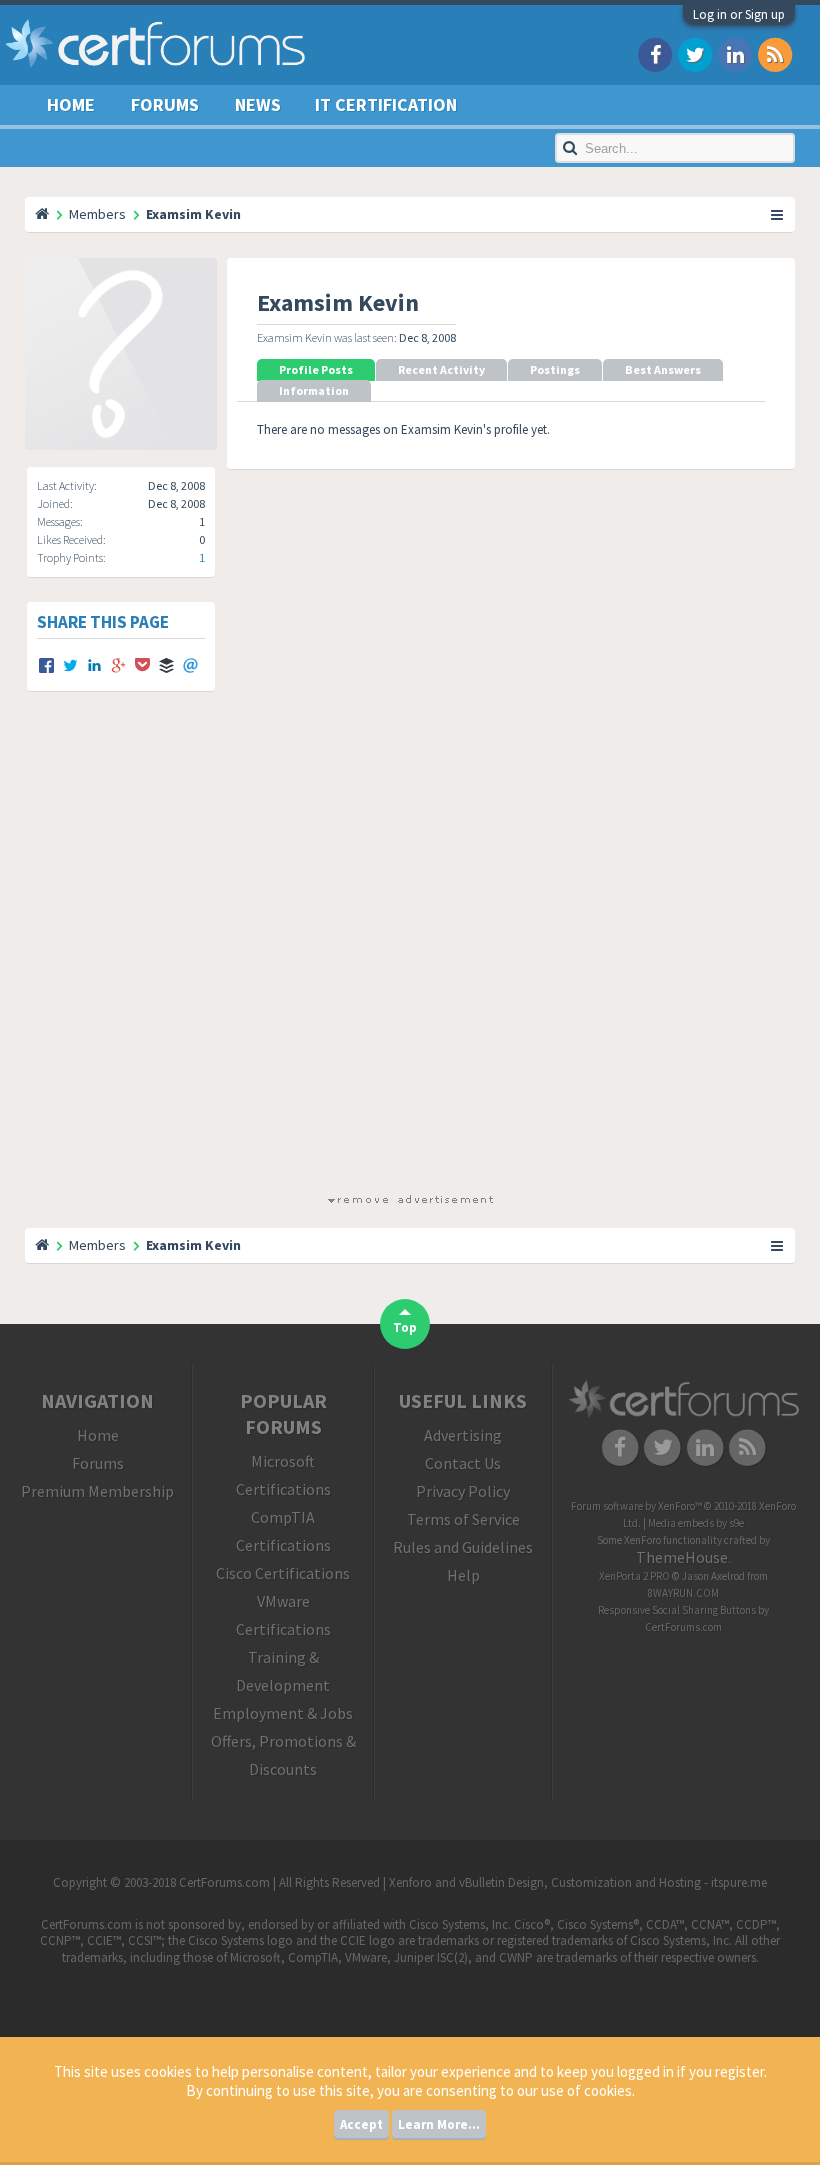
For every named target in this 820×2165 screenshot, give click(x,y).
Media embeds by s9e (696, 1523)
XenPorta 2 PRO (634, 1576)
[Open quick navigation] (778, 214)
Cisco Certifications (283, 1573)
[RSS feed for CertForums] (775, 53)
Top (405, 1327)
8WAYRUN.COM (683, 1593)
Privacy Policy (463, 1491)
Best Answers (663, 369)
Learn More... (439, 2124)
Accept (361, 2124)
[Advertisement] (410, 960)
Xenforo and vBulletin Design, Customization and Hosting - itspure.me (578, 1882)
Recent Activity (441, 369)
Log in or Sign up (739, 14)
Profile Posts (316, 369)
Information (314, 390)
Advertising (463, 1435)
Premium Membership (97, 1491)
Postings (555, 369)
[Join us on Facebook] (655, 53)
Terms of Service (463, 1519)
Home (71, 104)
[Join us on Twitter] (695, 53)
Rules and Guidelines (463, 1547)
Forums (165, 104)
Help (463, 1575)
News (258, 104)
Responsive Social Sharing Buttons (677, 1610)
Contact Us (463, 1463)
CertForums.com (683, 1627)
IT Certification (386, 104)
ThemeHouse (682, 1557)
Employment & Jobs (283, 1713)
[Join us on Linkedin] (735, 53)
